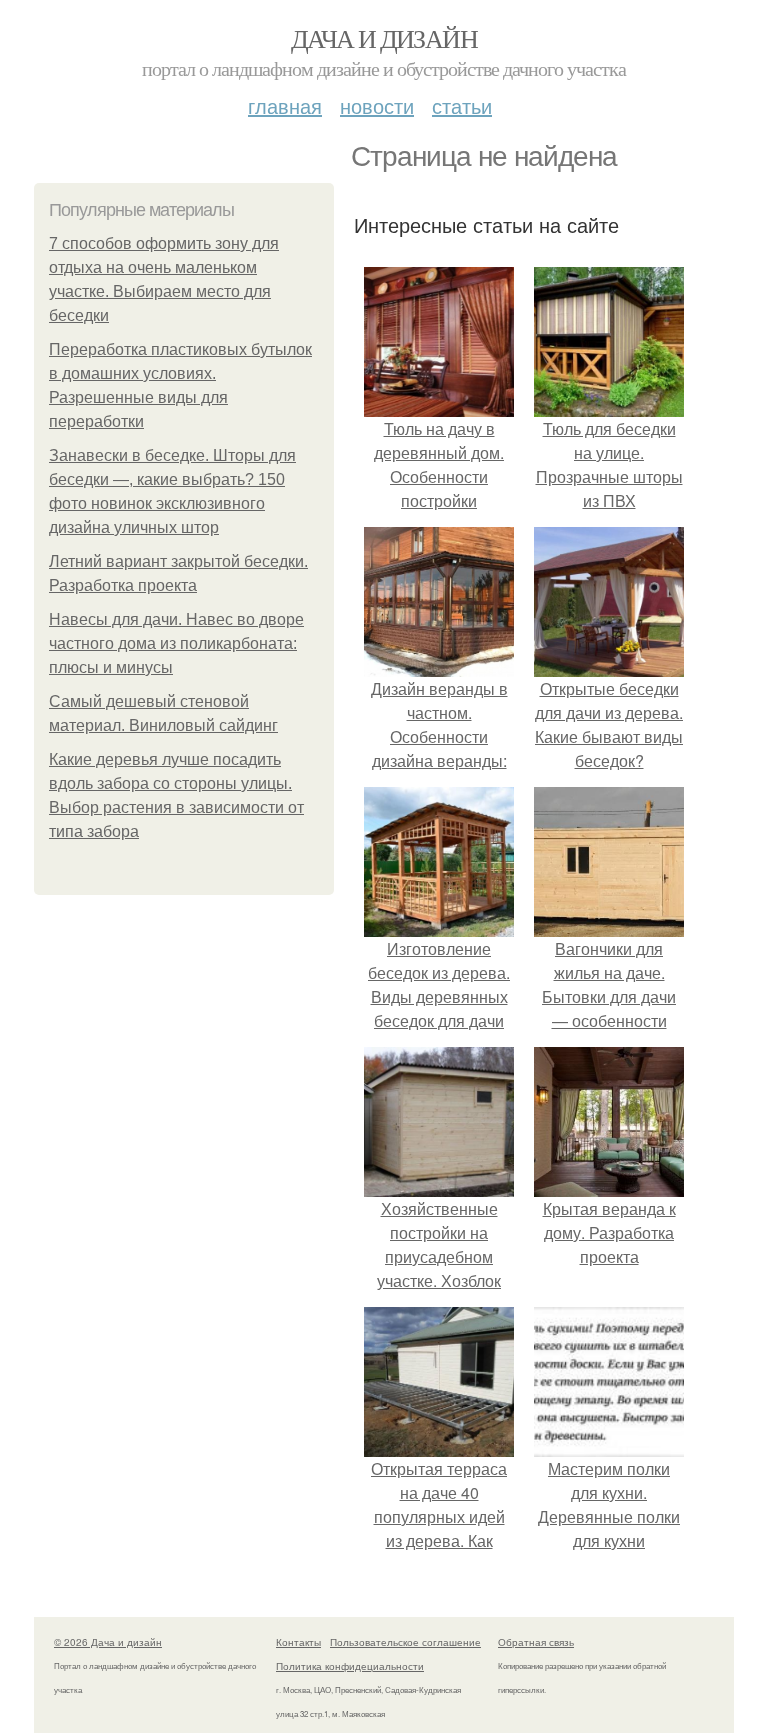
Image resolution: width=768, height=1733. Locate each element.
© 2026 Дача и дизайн (108, 1642)
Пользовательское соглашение (405, 1642)
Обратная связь (536, 1642)
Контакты (298, 1642)
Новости (377, 105)
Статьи (462, 105)
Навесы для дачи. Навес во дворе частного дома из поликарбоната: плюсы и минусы (176, 643)
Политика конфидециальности (350, 1666)
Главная (285, 105)
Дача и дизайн (384, 38)
